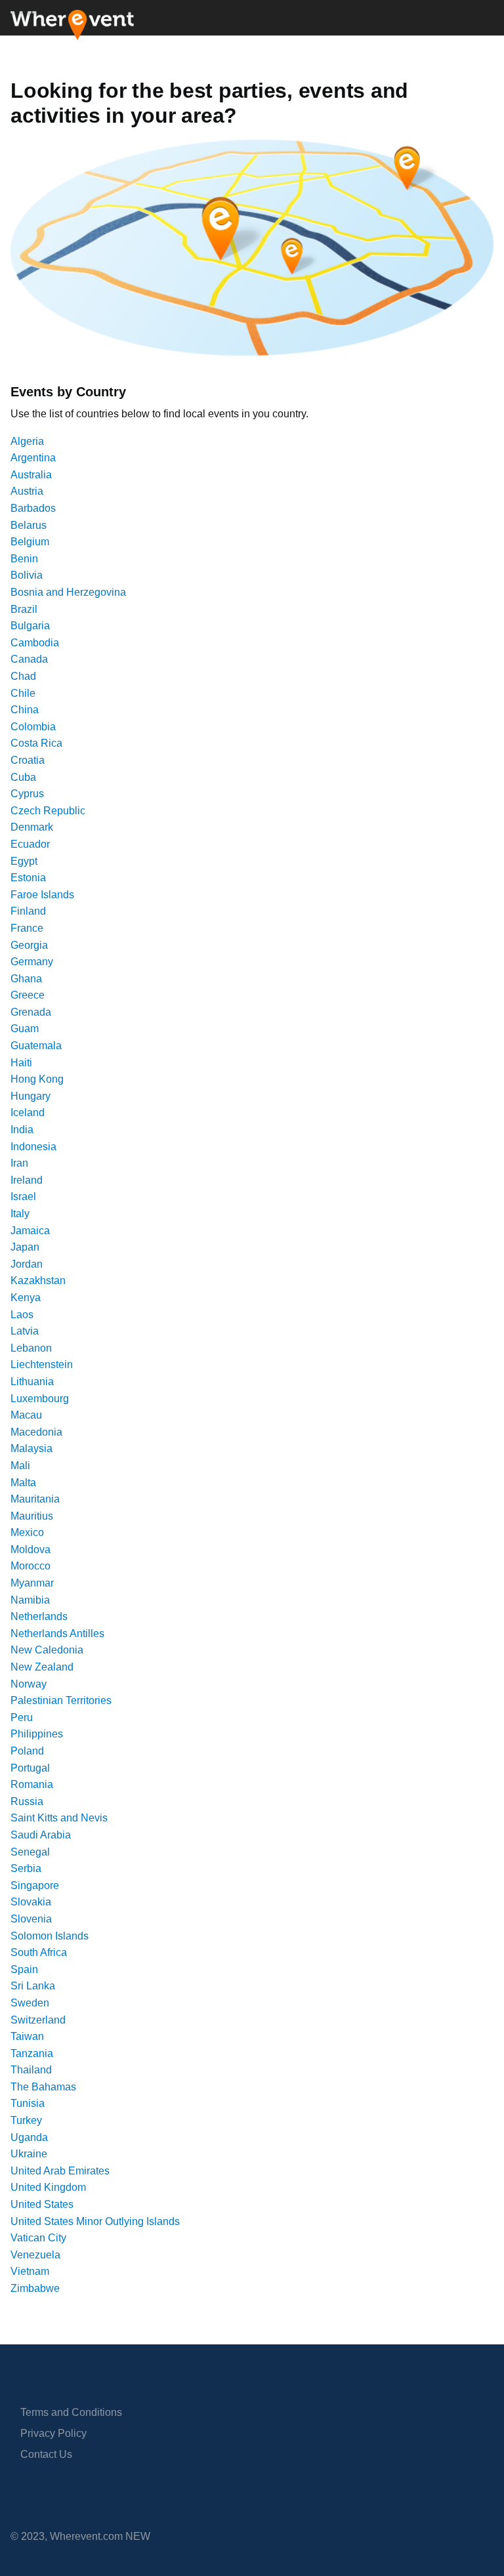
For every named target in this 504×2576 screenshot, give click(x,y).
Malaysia (31, 1448)
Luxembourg (40, 1399)
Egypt (24, 861)
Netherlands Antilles (57, 1633)
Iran (19, 1163)
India (22, 1130)
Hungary (31, 1096)
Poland (27, 1751)
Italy (20, 1214)
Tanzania (32, 2053)
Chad (23, 676)
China (25, 710)
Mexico (27, 1532)
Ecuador (30, 844)
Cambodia (35, 643)
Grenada (31, 1012)
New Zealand (42, 1667)
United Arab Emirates (60, 2171)
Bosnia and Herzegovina (68, 592)
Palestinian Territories (61, 1700)
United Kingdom (48, 2187)
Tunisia (28, 2103)
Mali (20, 1465)
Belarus (29, 525)
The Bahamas (43, 2087)
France (27, 928)
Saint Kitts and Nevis (59, 1818)
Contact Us (46, 2454)
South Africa (39, 1952)
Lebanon (31, 1348)
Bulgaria (30, 626)
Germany (32, 962)
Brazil (24, 609)
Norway (29, 1684)
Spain (24, 1969)
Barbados (33, 508)
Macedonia (36, 1432)
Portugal (30, 1768)
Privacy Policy (53, 2433)
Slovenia (31, 1919)
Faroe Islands (42, 895)
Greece (28, 995)
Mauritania (35, 1499)
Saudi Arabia (41, 1835)
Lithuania (32, 1381)
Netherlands (39, 1616)
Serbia (26, 1868)
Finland (28, 911)
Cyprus (27, 794)
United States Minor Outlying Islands (95, 2221)
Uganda (29, 2137)
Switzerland (38, 2020)
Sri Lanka (33, 1986)
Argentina (33, 458)
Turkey (26, 2120)
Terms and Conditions (71, 2412)
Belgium (30, 542)
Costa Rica (36, 743)
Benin (24, 559)
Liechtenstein (42, 1364)
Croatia (28, 760)
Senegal (30, 1852)
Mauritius (32, 1516)
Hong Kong (37, 1079)
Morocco (31, 1566)
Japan (25, 1247)
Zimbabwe (35, 2288)
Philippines (37, 1734)
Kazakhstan (38, 1280)
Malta (23, 1483)
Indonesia (33, 1147)
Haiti (21, 1063)
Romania (32, 1784)
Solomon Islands (50, 1936)
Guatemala (36, 1046)
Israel (23, 1196)
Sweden (30, 2003)
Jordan (27, 1264)
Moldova (31, 1549)
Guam (25, 1028)
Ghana (26, 979)
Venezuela (35, 2255)
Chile (23, 693)
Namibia (30, 1600)
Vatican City (38, 2238)
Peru (22, 1717)
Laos (22, 1315)
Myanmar (32, 1583)
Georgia (29, 945)
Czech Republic (48, 811)
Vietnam (30, 2271)
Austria (27, 491)
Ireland (27, 1180)
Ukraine (29, 2154)
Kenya (26, 1298)
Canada (29, 659)
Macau (26, 1415)
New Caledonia (47, 1650)
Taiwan (27, 2036)
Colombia (33, 727)
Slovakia (31, 1902)
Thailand (31, 2070)
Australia (31, 475)
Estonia (28, 878)
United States (42, 2204)
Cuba (23, 777)
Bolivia (27, 575)
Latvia (25, 1331)
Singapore (35, 1885)
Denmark (32, 827)
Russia (27, 1801)
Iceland (28, 1112)
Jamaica (30, 1231)
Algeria (27, 441)
